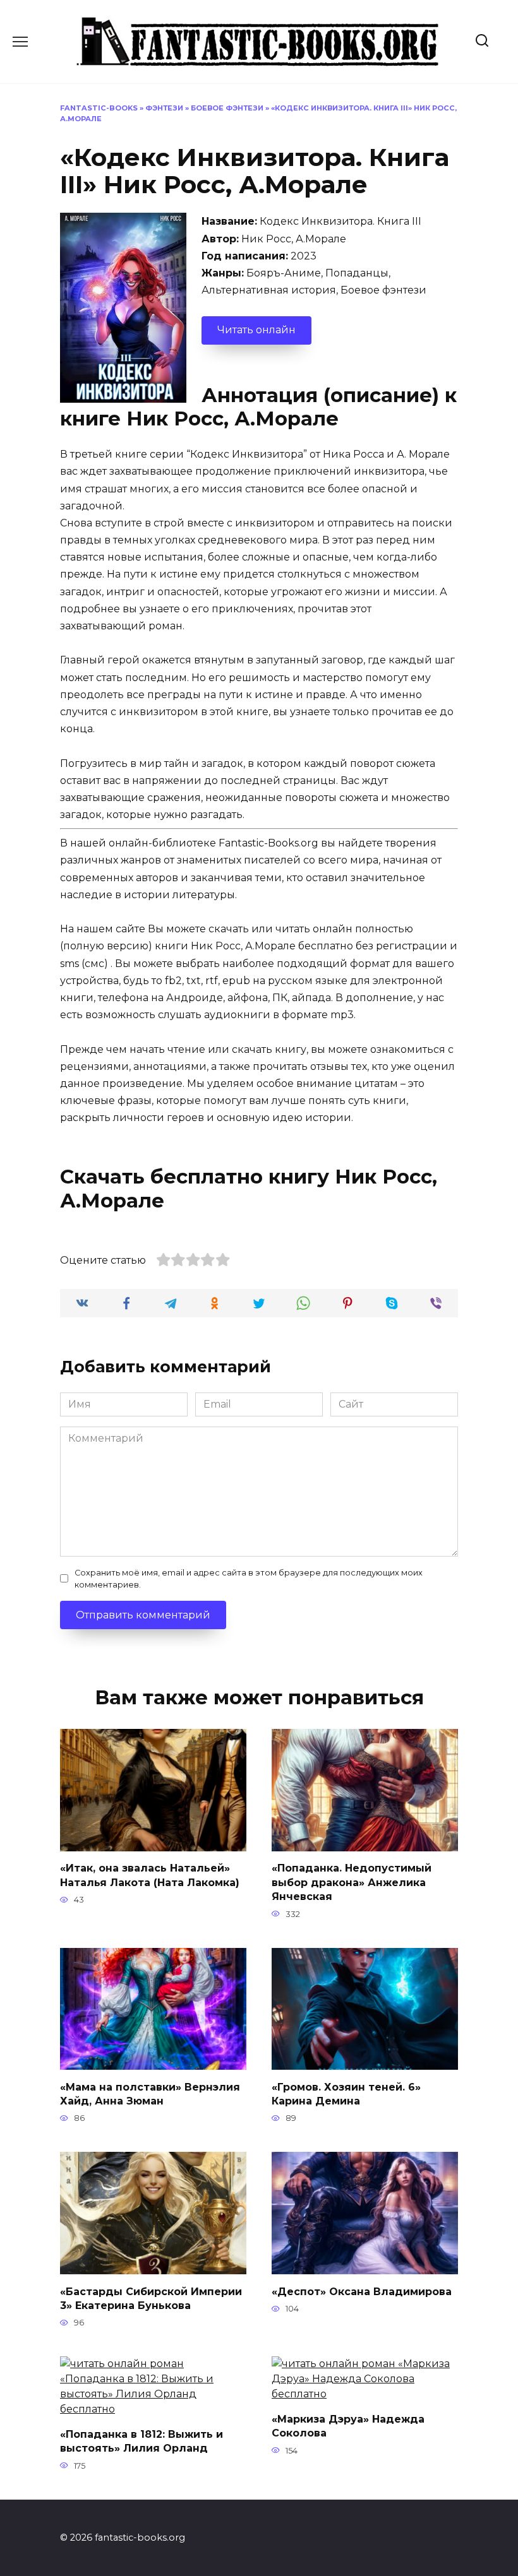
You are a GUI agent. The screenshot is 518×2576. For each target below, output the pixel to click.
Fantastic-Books (99, 108)
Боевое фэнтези (227, 108)
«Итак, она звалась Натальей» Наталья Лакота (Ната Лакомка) (150, 1875)
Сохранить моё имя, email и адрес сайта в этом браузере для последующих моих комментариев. (249, 1579)
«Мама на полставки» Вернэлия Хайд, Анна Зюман (150, 2093)
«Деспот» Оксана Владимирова (362, 2291)
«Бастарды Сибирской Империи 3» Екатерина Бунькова (151, 2298)
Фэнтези (164, 108)
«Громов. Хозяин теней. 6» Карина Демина (346, 2093)
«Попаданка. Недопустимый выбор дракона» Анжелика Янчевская (352, 1882)
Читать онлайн (256, 330)
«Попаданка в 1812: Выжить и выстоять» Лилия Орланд (142, 2441)
